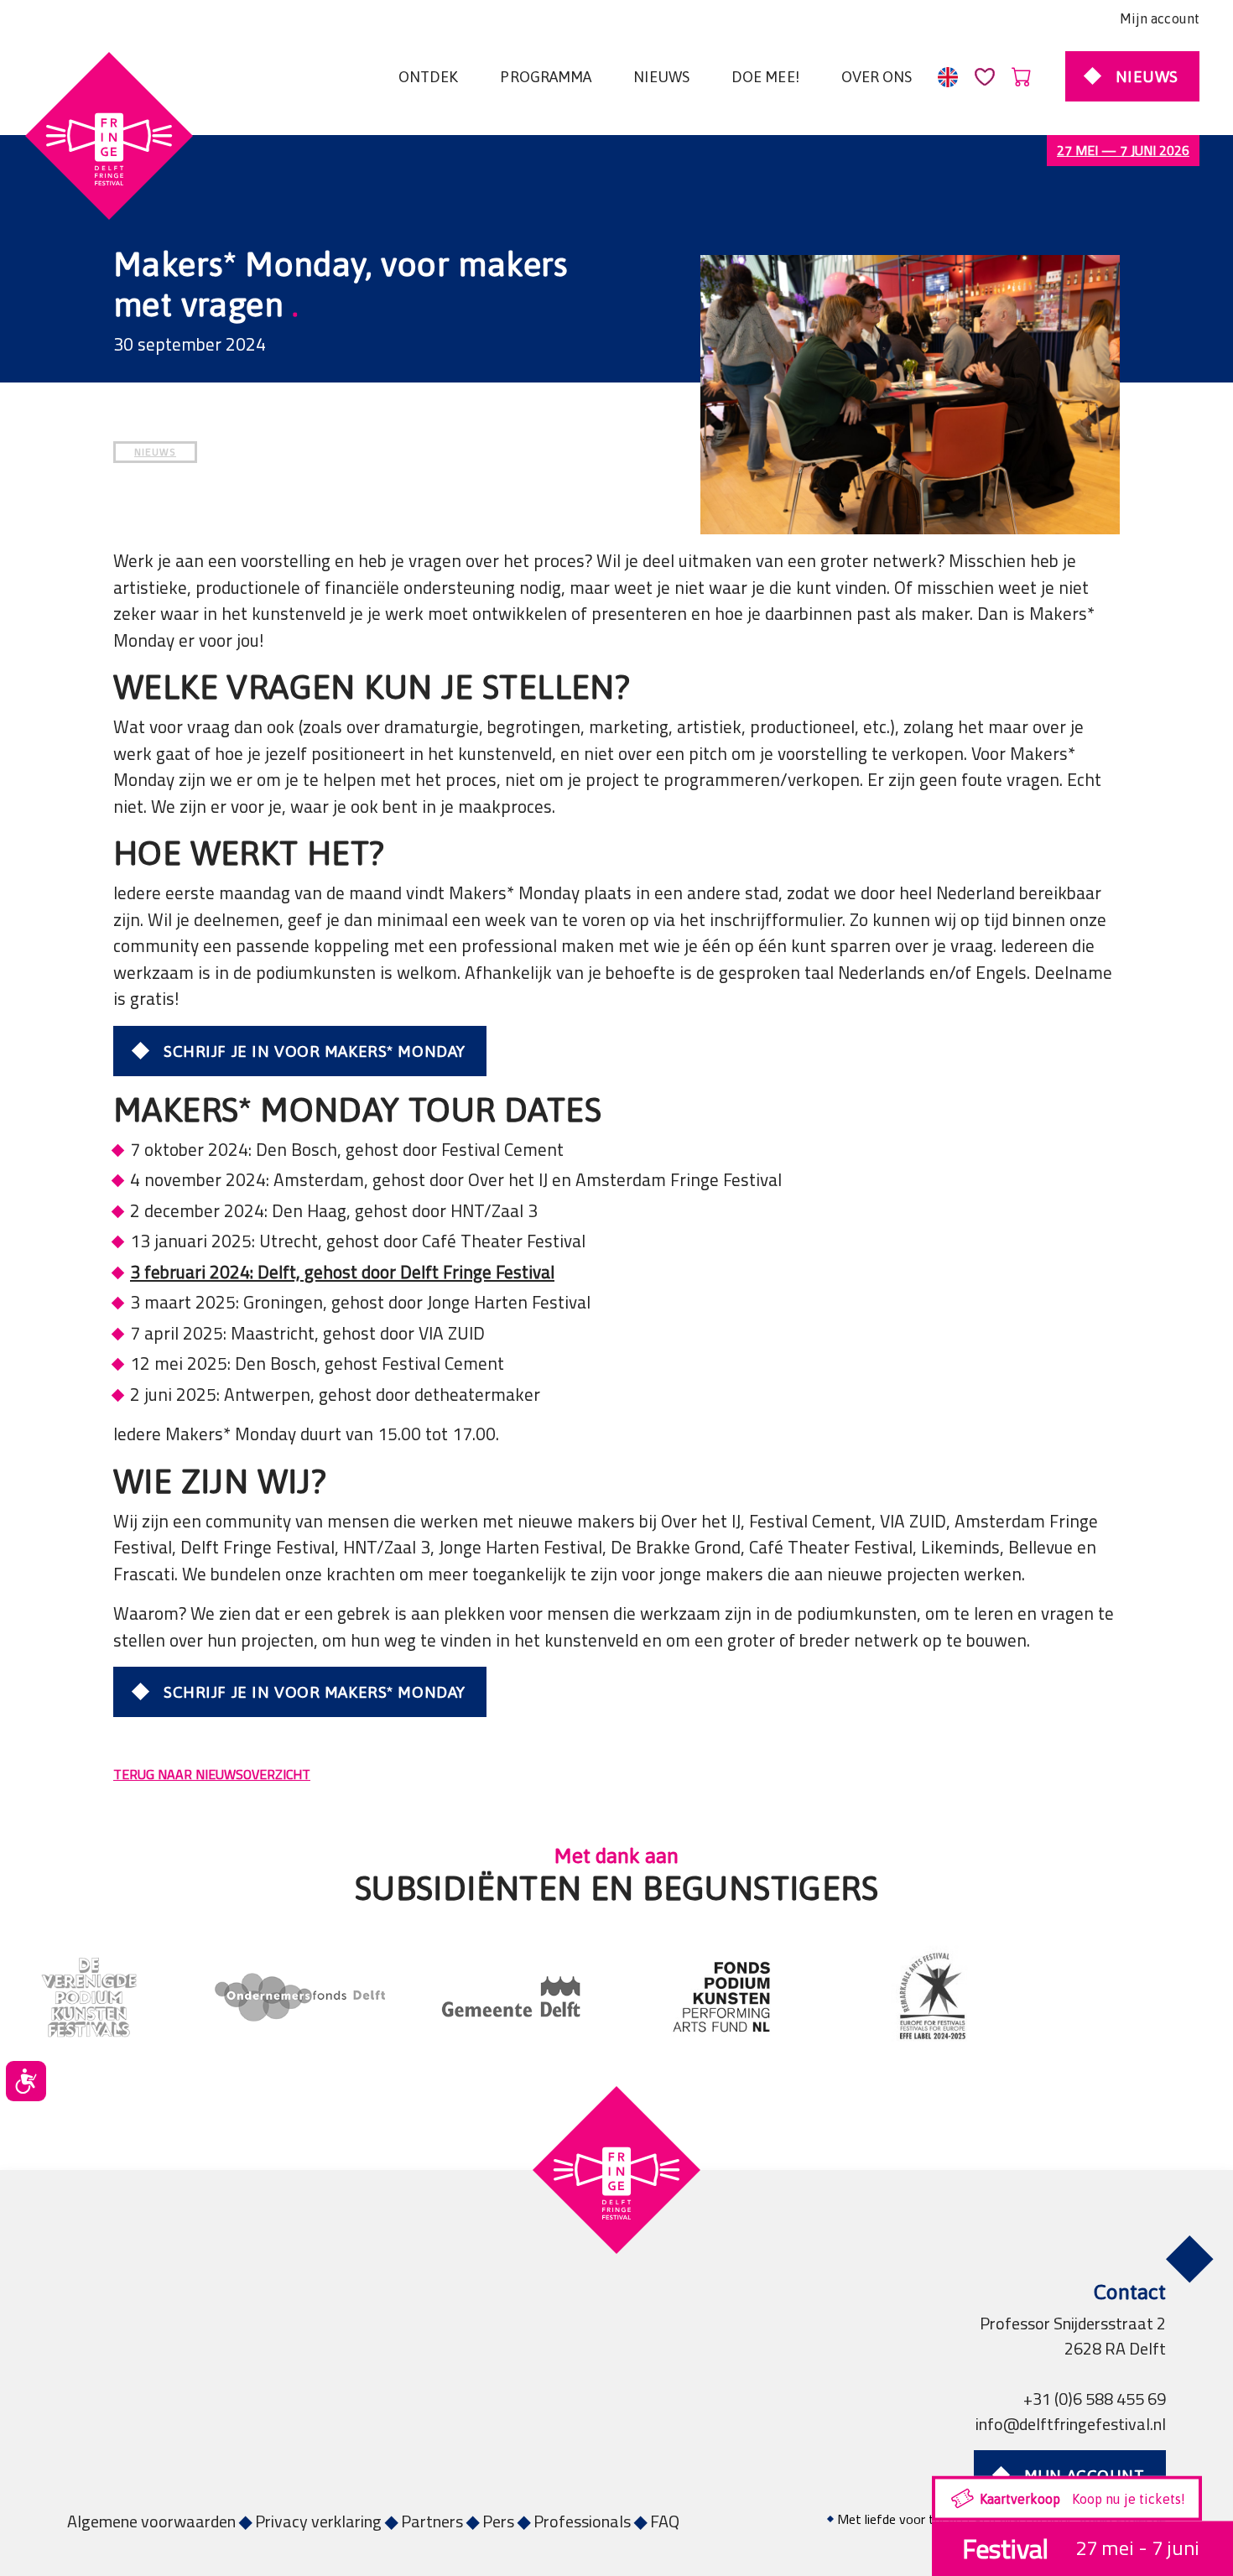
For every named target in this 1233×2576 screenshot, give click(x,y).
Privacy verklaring (318, 2521)
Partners (432, 2521)
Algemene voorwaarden (151, 2521)
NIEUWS (155, 452)
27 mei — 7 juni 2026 (1123, 150)
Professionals (582, 2521)
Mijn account (1160, 18)
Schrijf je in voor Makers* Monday (315, 1051)
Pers (498, 2521)
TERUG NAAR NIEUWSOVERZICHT (212, 1774)
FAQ (665, 2521)
